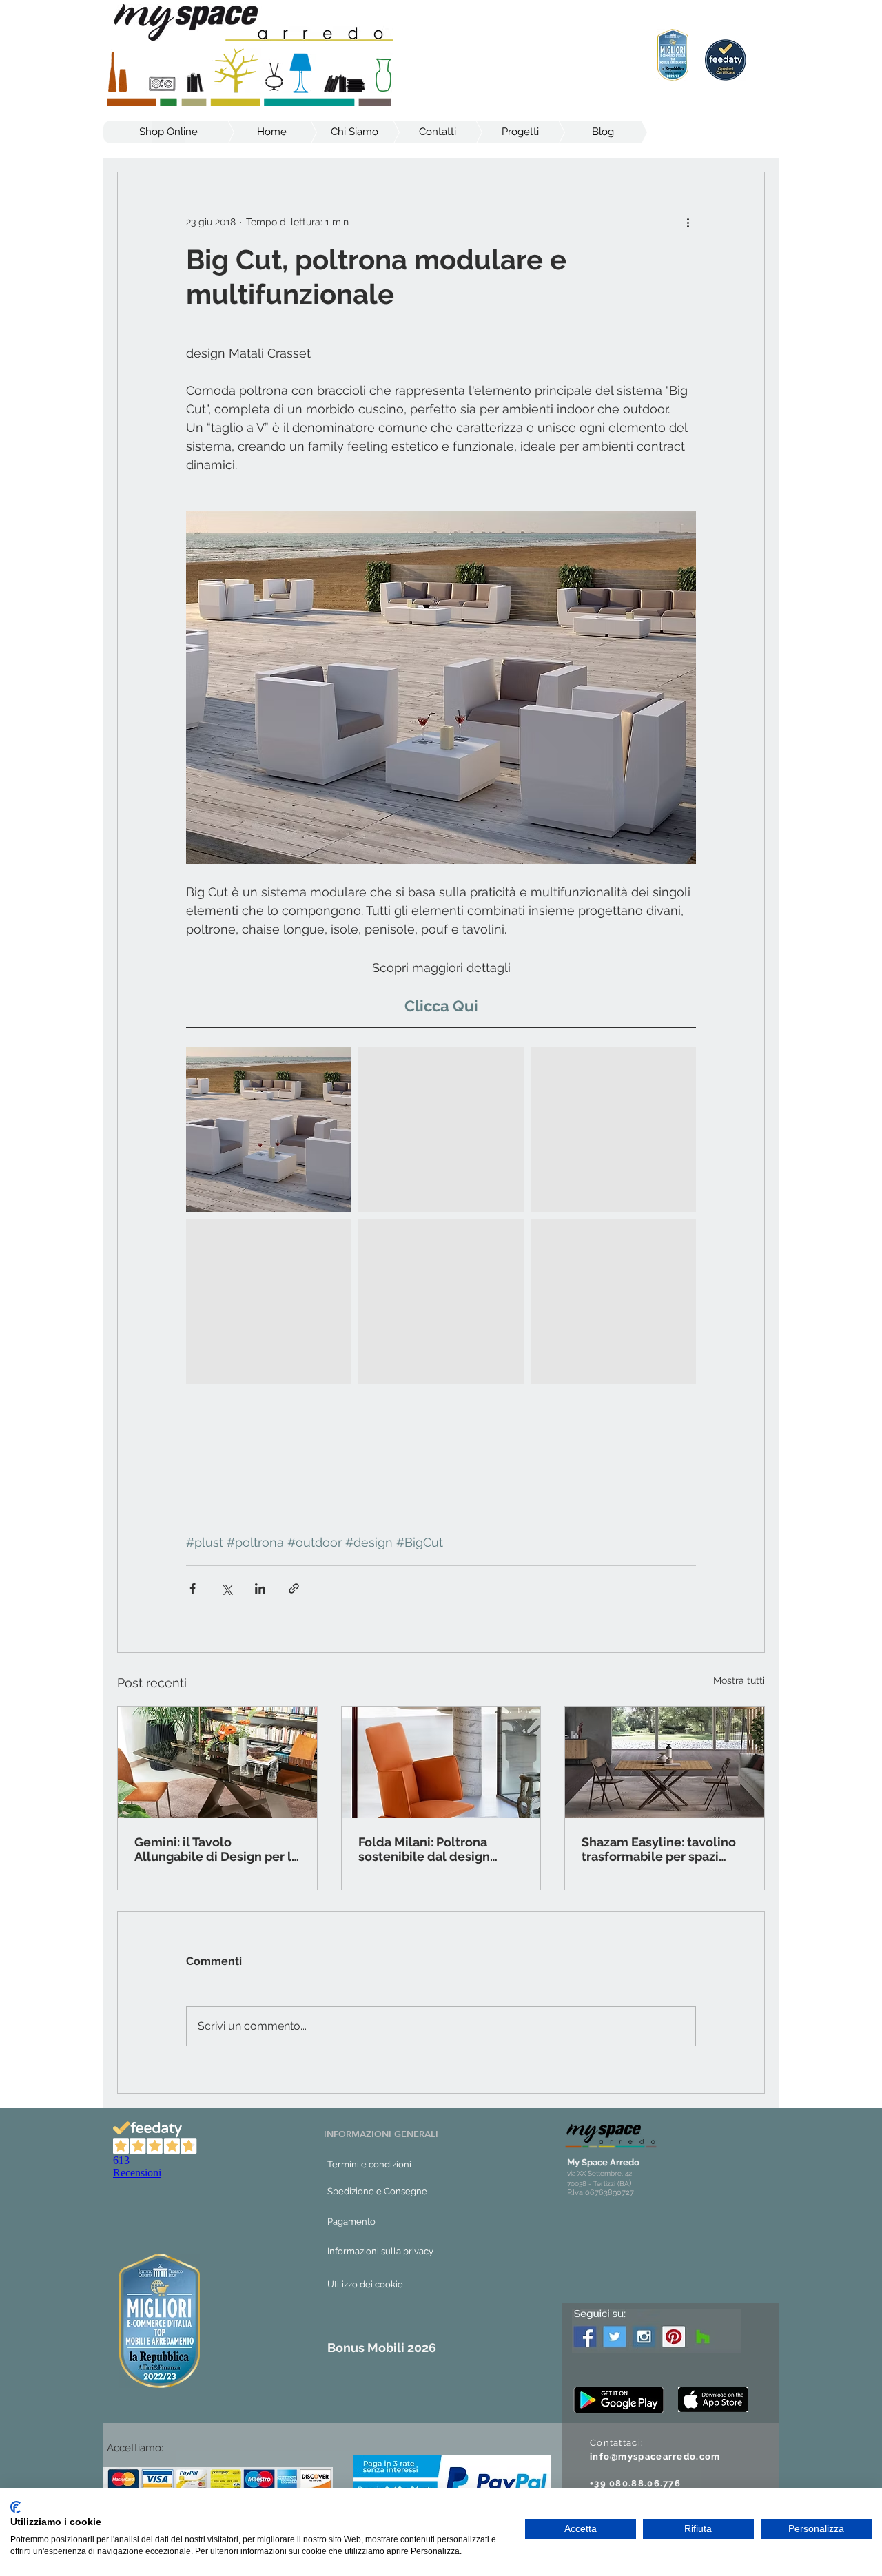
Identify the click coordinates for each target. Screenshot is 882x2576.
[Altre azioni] (688, 222)
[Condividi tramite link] (294, 1588)
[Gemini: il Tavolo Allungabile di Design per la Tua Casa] (217, 1762)
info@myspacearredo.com (655, 2456)
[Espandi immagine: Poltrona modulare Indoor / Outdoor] (269, 1129)
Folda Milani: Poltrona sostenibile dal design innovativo (424, 1849)
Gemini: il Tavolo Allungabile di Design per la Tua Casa (216, 1849)
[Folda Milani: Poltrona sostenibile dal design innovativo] (441, 1762)
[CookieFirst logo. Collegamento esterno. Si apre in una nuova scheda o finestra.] (16, 2507)
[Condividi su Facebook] (193, 1588)
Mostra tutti (739, 1680)
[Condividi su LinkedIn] (260, 1588)
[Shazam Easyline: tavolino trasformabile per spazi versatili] (665, 1762)
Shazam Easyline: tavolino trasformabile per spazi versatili (659, 1849)
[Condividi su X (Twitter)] (226, 1588)
